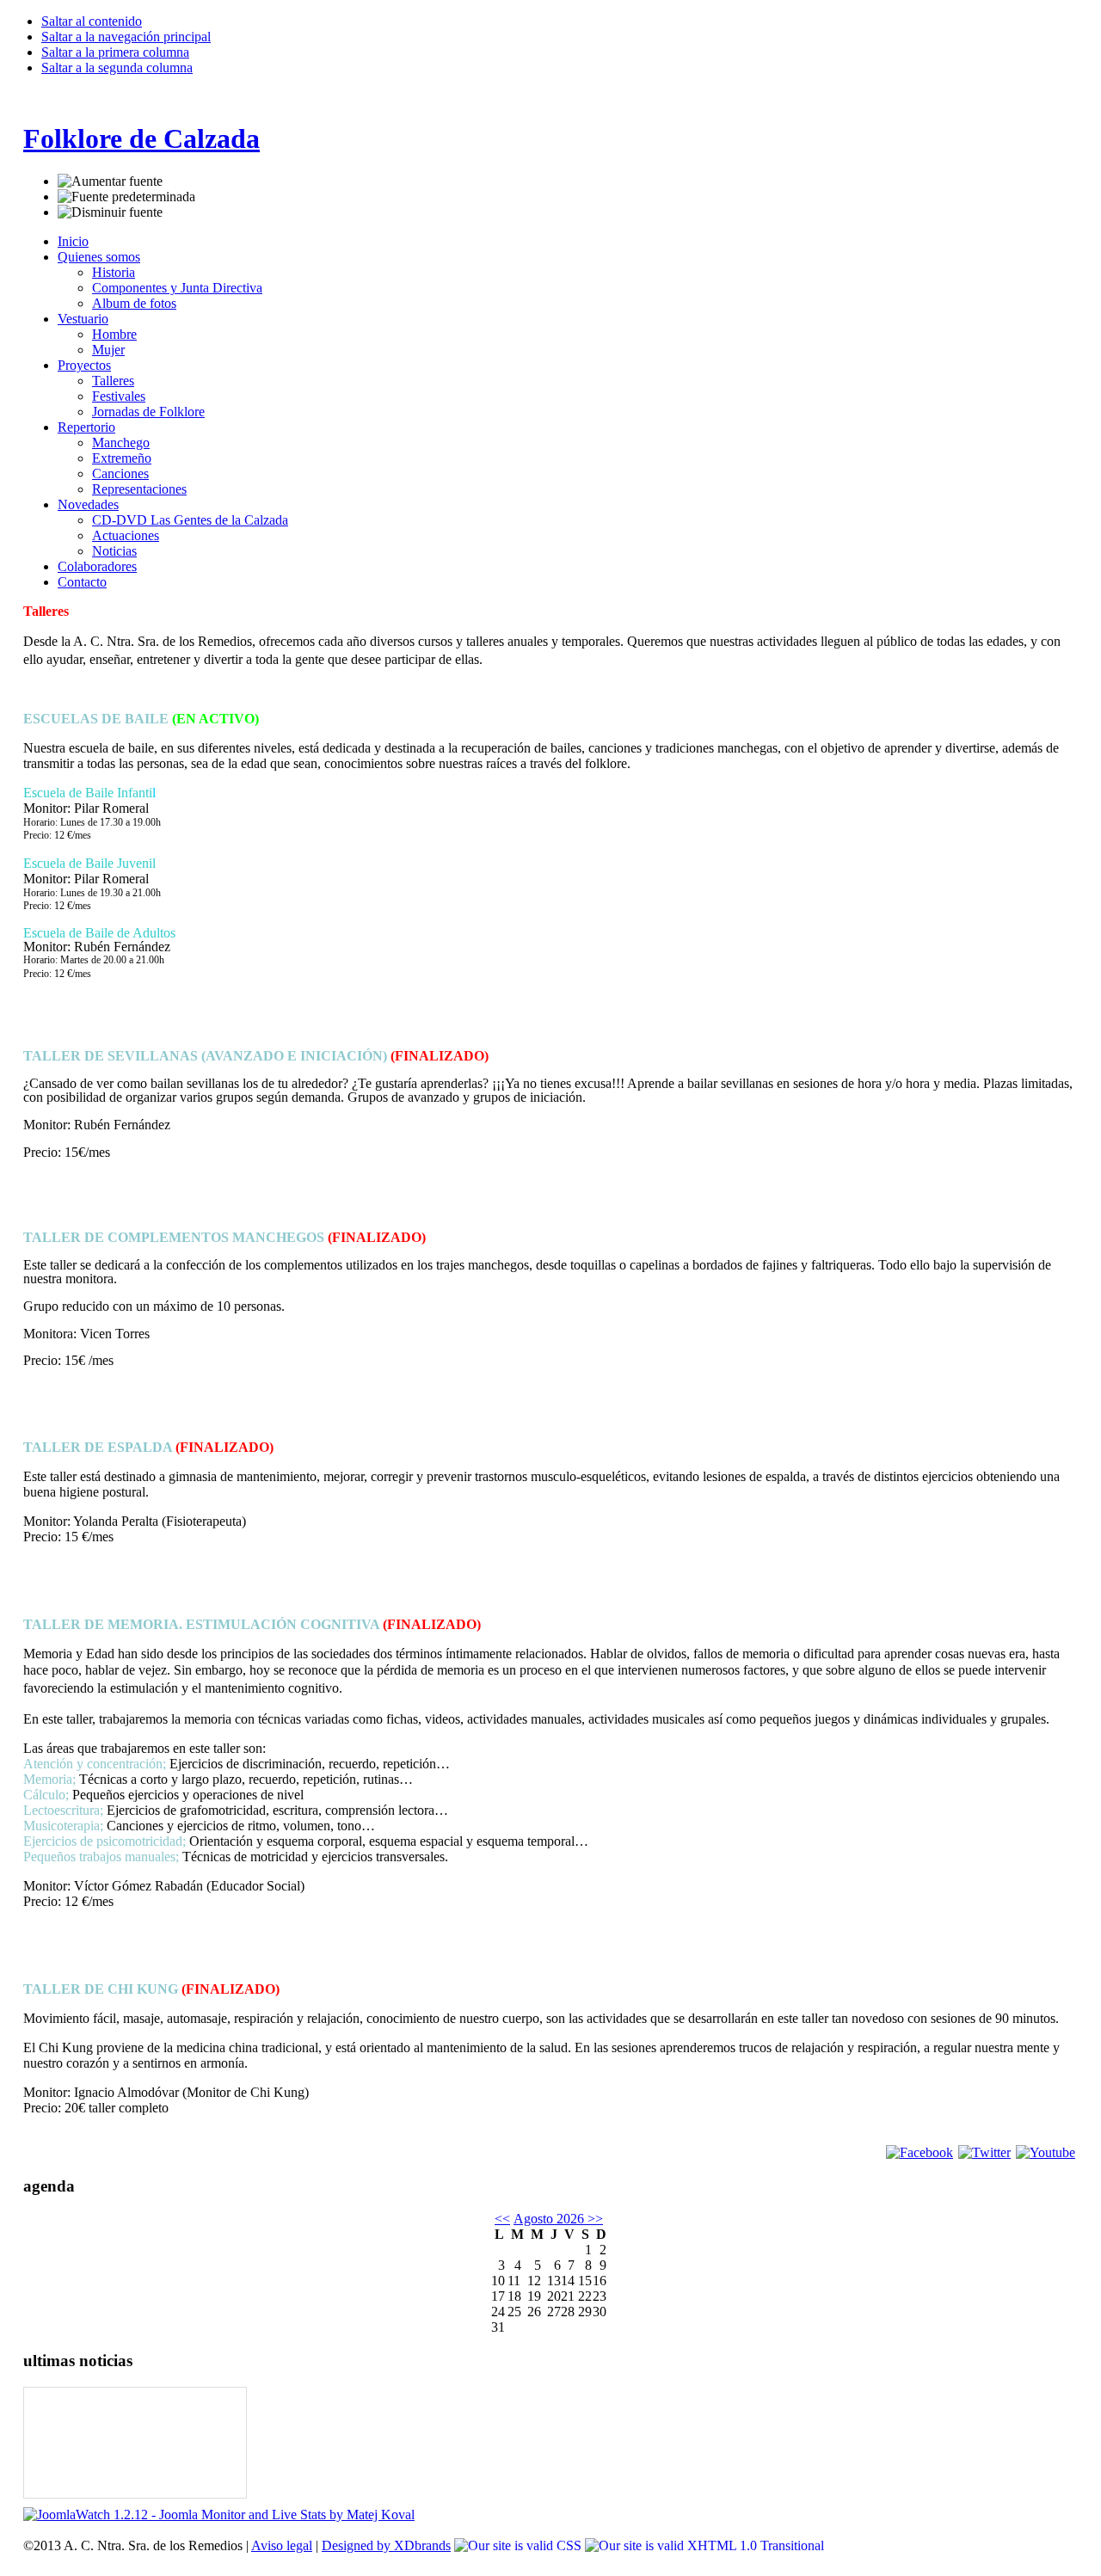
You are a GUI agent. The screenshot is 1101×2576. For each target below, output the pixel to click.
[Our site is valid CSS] (520, 2545)
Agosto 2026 (549, 2219)
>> (594, 2219)
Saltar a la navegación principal (126, 37)
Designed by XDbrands (386, 2545)
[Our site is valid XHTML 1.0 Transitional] (704, 2545)
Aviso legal (282, 2545)
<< (502, 2219)
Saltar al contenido (92, 21)
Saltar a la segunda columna (117, 68)
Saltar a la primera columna (115, 52)
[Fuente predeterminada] (126, 197)
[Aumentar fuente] (110, 181)
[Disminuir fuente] (110, 212)
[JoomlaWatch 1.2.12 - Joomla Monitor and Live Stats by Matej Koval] (219, 2515)
